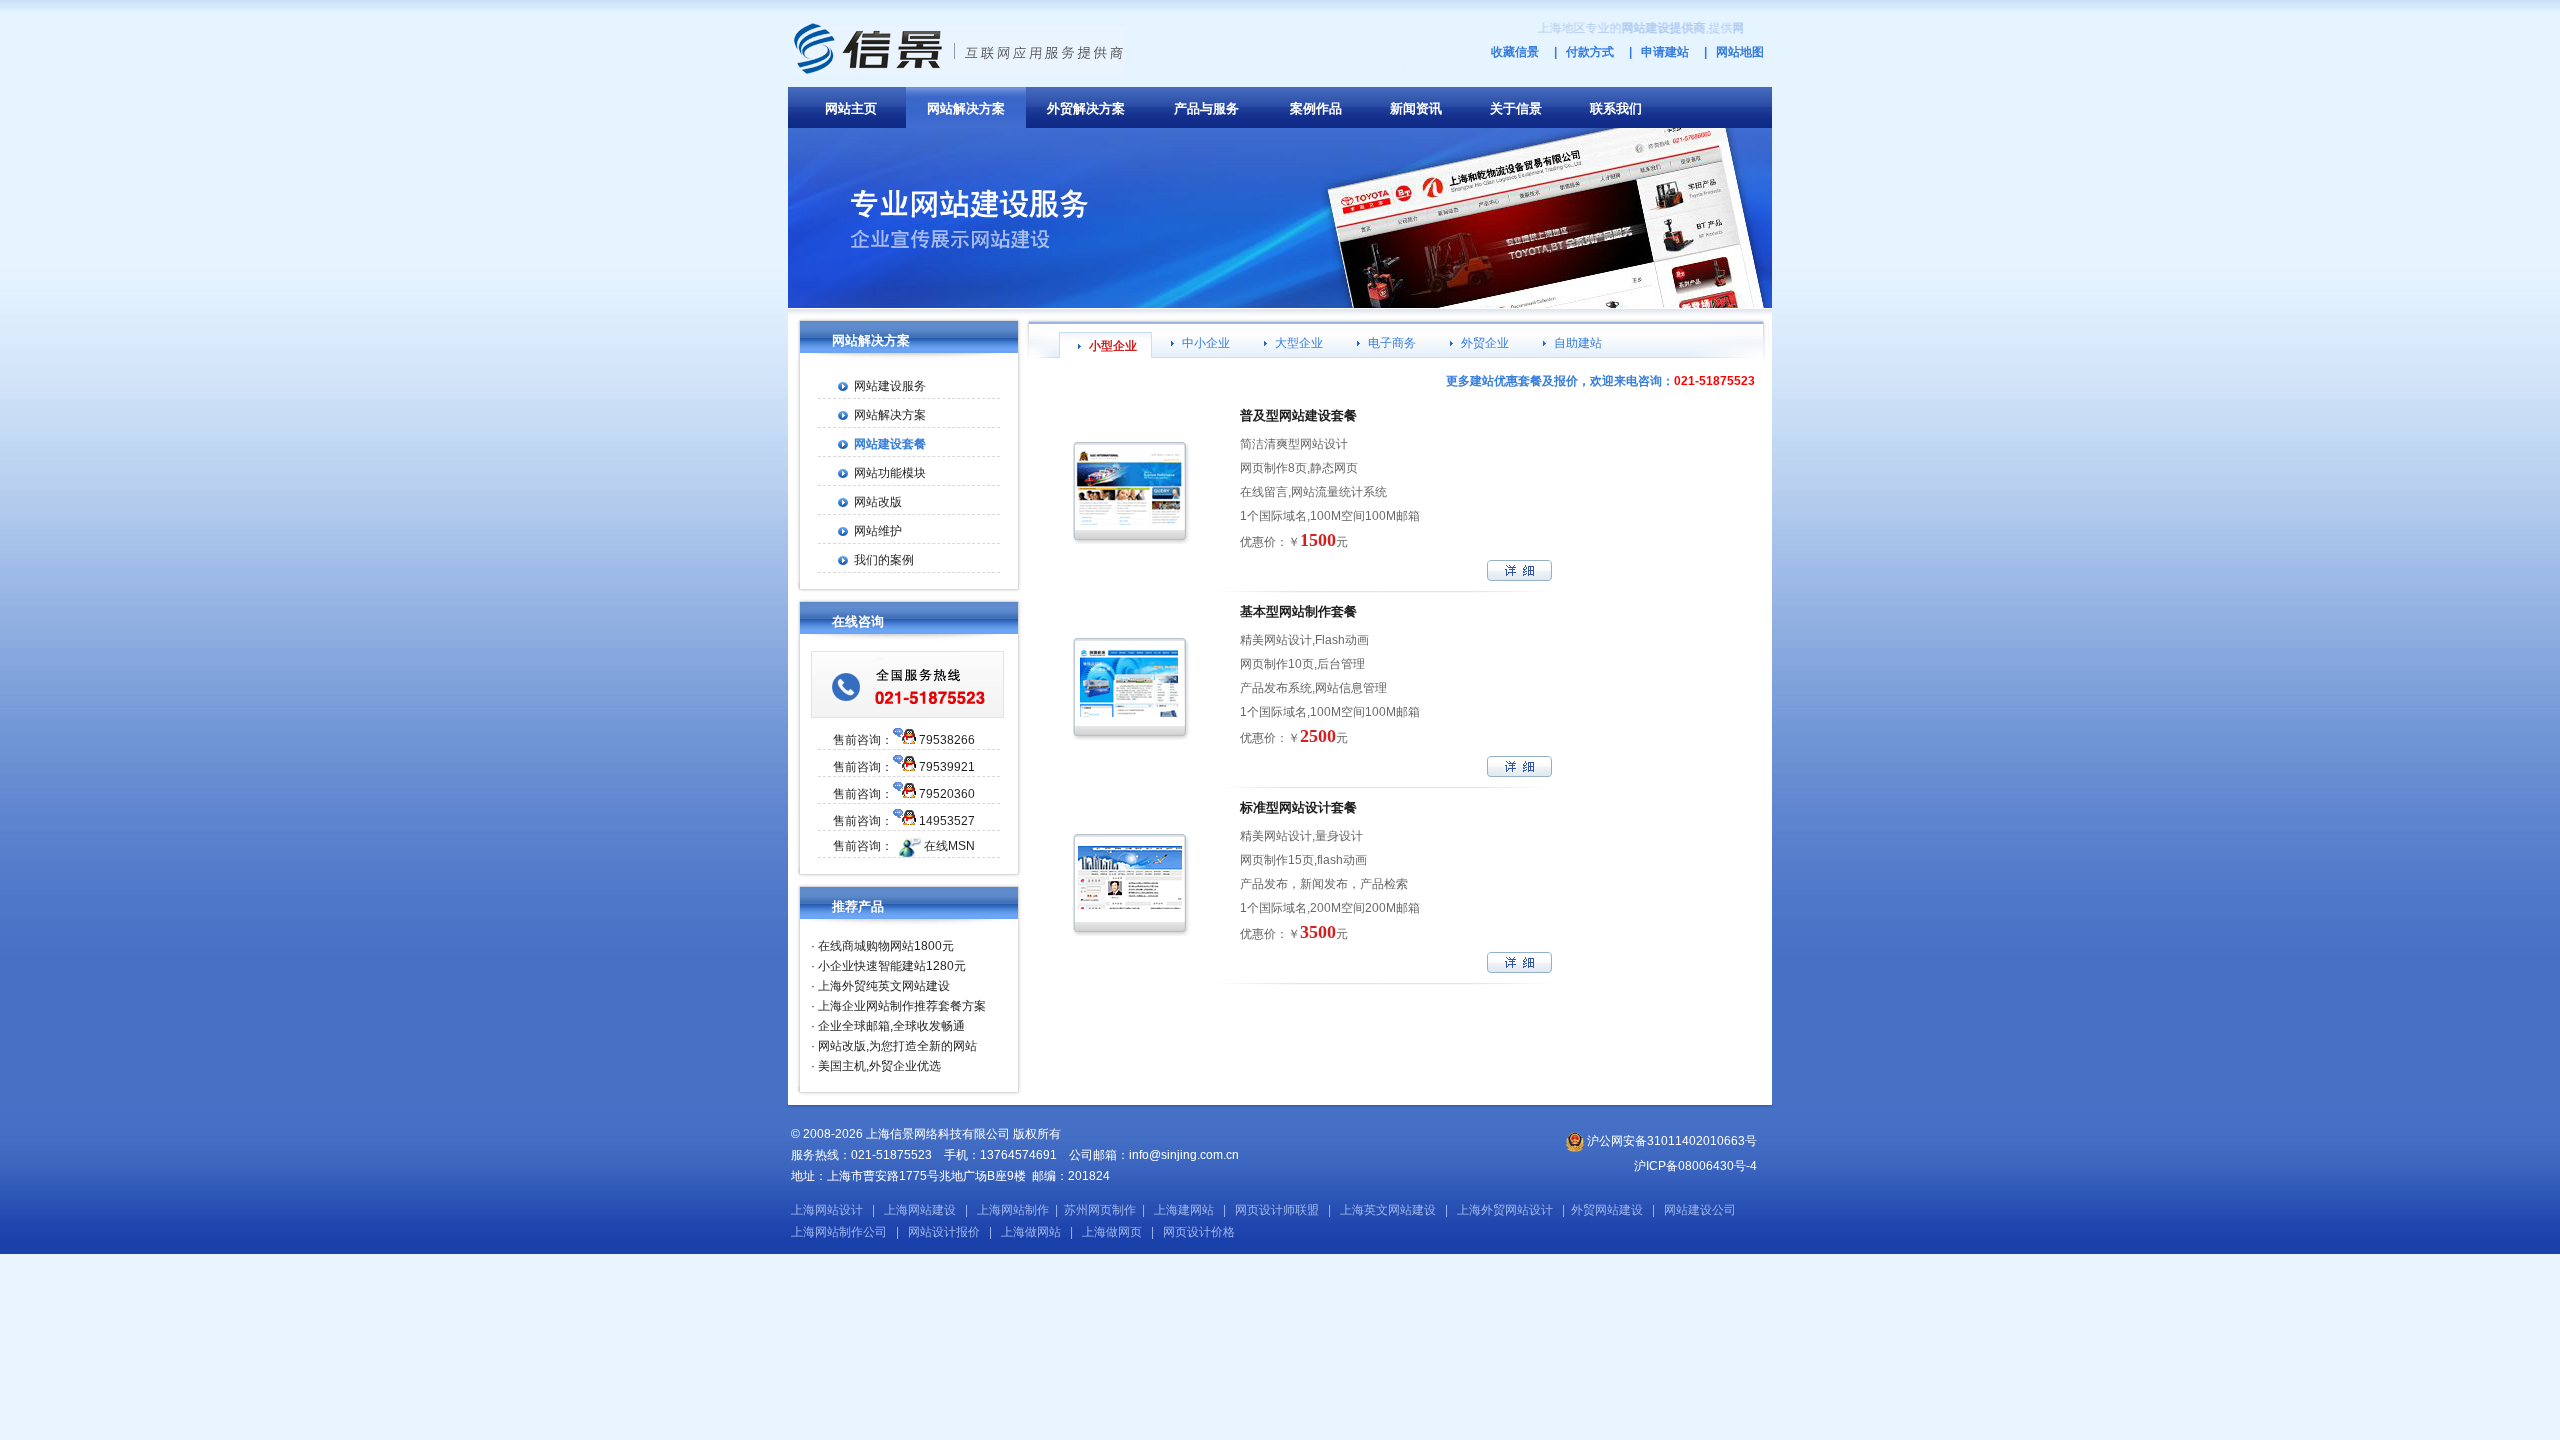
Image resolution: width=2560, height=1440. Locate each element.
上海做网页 (1112, 1232)
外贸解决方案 (1086, 108)
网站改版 (878, 502)
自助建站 (1578, 343)
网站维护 (878, 531)
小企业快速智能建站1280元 (892, 966)
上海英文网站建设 (1388, 1210)
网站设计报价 (944, 1232)
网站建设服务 (890, 386)
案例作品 (1316, 108)
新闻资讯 (1416, 108)
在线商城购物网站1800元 (886, 946)
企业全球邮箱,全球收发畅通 (891, 1026)
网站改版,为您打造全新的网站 (897, 1046)
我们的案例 (884, 560)
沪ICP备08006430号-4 (1695, 1166)
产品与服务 (1206, 108)
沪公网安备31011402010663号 (1670, 1141)
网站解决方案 (966, 108)
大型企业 (1299, 343)
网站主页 (851, 108)
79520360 (947, 794)
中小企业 (1206, 343)
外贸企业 (1485, 343)
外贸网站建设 (1607, 1210)
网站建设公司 (1700, 1210)
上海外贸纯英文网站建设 (884, 986)
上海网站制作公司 (839, 1232)
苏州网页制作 (1100, 1210)
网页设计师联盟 (1277, 1210)
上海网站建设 (920, 1210)
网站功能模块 (890, 473)
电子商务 (1392, 343)
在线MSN (949, 846)
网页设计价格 (1199, 1232)
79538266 (947, 740)
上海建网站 (1184, 1210)
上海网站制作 (1013, 1210)
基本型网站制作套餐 (1298, 611)
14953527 (947, 821)
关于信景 (1516, 108)
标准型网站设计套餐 (1298, 807)
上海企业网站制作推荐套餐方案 (902, 1006)
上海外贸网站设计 (1505, 1210)
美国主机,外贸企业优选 (879, 1066)
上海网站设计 (827, 1210)
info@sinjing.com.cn (1184, 1155)
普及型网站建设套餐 (1298, 415)
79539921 (947, 767)
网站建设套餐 (890, 444)
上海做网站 (1031, 1232)
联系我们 (1616, 108)
